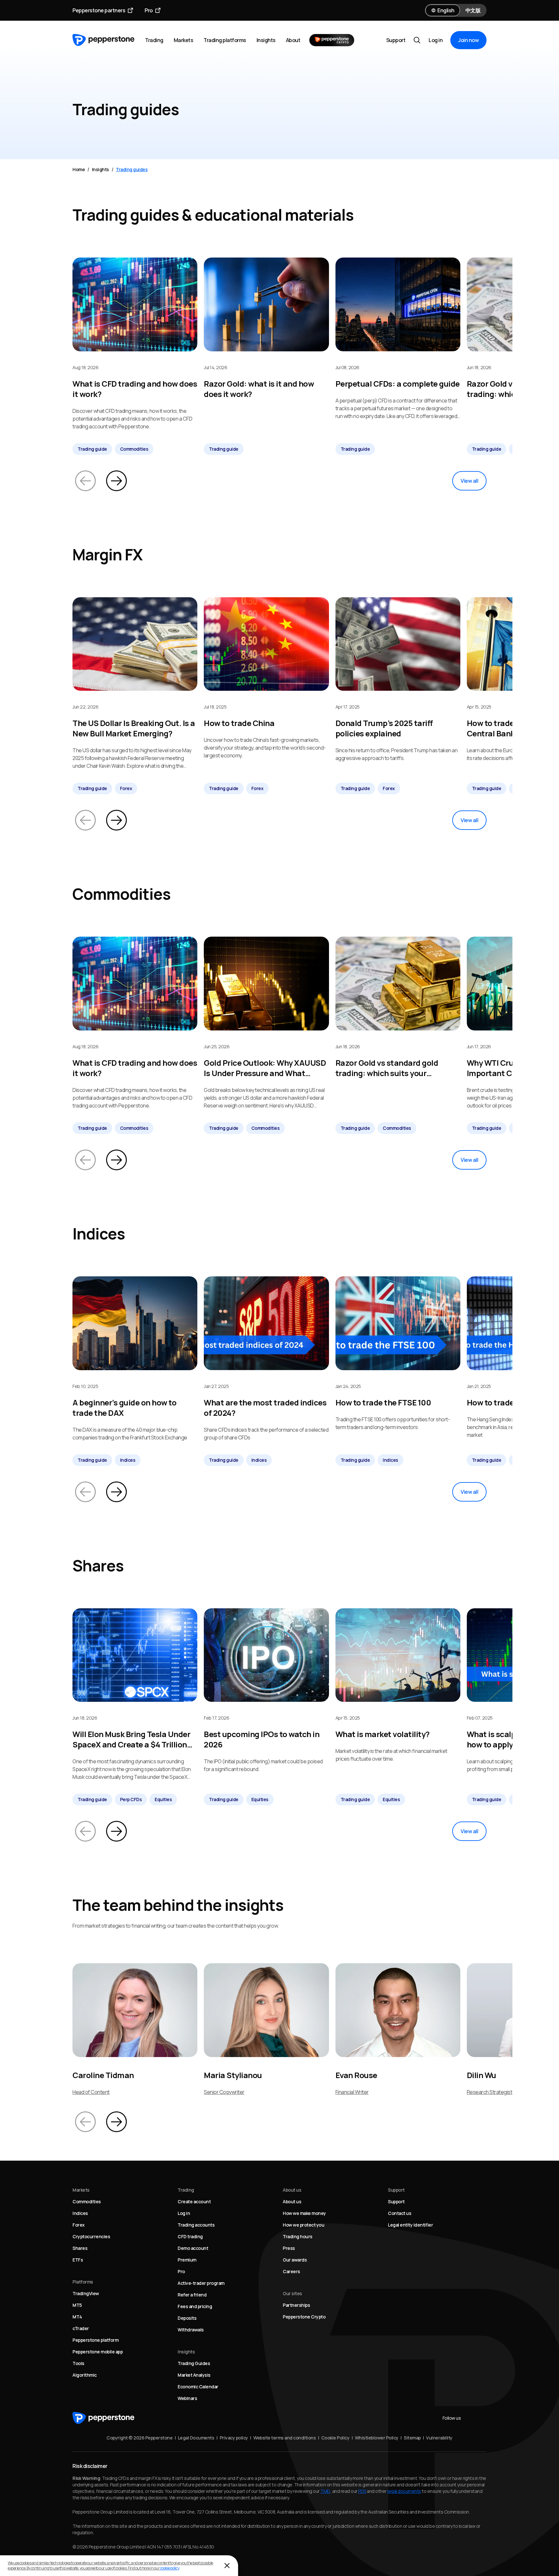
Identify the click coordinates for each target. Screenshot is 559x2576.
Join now (468, 40)
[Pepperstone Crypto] (332, 40)
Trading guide (92, 449)
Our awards (295, 2260)
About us (292, 2202)
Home (79, 169)
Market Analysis (194, 2375)
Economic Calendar (198, 2387)
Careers (291, 2271)
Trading (154, 40)
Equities (163, 1799)
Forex (126, 788)
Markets (184, 40)
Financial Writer (352, 2092)
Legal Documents (196, 2438)
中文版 (473, 10)
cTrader (81, 2328)
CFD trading (190, 2236)
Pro (149, 10)
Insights (266, 40)
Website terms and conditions (285, 2438)
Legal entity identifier (410, 2225)
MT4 (77, 2317)
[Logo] (104, 40)
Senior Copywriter (224, 2092)
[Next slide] (116, 481)
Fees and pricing (195, 2306)
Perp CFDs (131, 1799)
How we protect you (303, 2225)
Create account (194, 2202)
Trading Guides (194, 2363)
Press (289, 2248)
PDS (362, 2491)
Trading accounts (196, 2225)
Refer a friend (192, 2295)
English (446, 10)
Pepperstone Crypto (304, 2317)
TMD (325, 2491)
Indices (128, 1460)
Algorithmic (85, 2375)
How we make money (304, 2213)
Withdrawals (191, 2330)
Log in (436, 40)
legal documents (404, 2491)
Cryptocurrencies (91, 2236)
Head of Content (91, 2092)
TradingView (86, 2293)
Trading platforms (225, 40)
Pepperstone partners (99, 10)
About (293, 40)
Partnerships (296, 2305)
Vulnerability (439, 2438)
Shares (80, 2248)
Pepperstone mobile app (98, 2352)
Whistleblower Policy (377, 2438)
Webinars (187, 2398)
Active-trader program (201, 2283)
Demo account (193, 2248)
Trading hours (298, 2236)
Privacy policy (234, 2438)
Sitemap (412, 2438)
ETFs (78, 2260)
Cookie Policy (335, 2438)
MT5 (77, 2305)
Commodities (134, 449)
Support (396, 40)
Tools (78, 2363)
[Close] (227, 2566)
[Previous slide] (85, 481)
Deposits (187, 2318)
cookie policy (170, 2568)
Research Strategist (490, 2092)
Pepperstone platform (95, 2340)
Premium (187, 2260)
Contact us (400, 2213)
